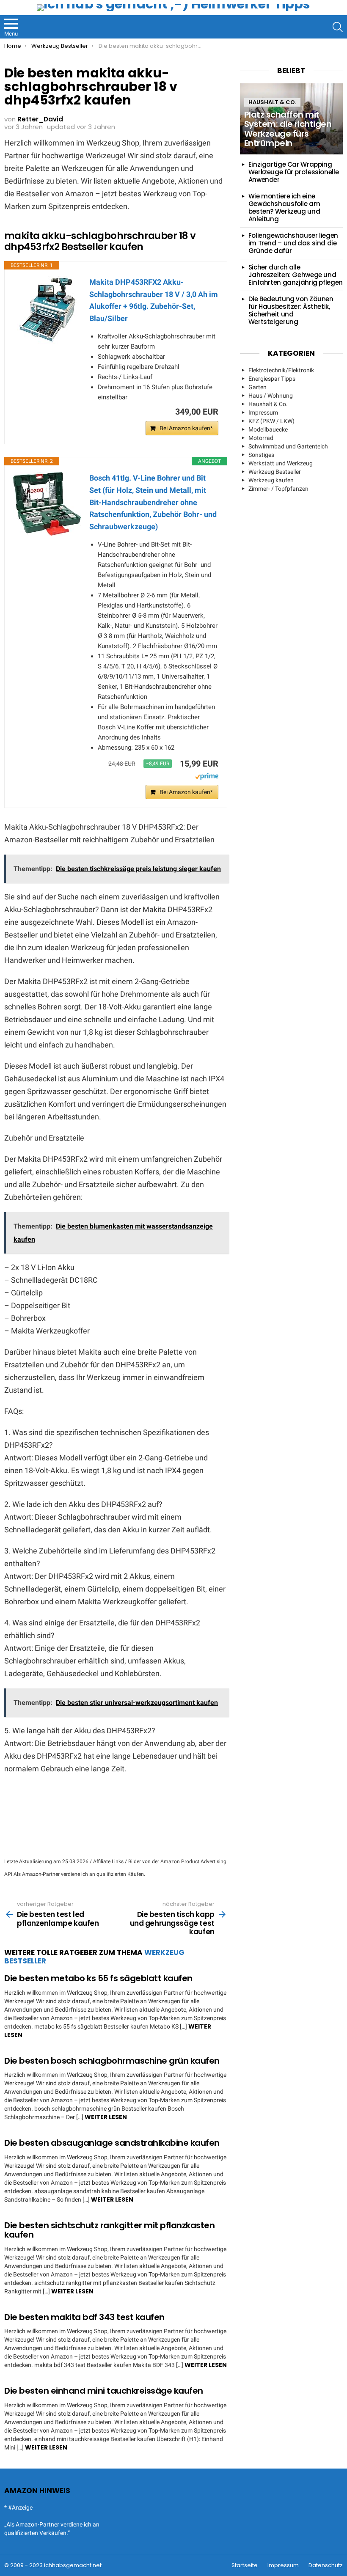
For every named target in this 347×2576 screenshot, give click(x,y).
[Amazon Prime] (207, 778)
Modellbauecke (268, 429)
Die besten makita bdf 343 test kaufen (84, 2317)
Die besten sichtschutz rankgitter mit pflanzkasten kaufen (109, 2230)
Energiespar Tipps (272, 379)
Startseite (245, 2565)
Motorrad (261, 438)
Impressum (263, 412)
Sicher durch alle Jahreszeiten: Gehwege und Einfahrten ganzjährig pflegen (296, 275)
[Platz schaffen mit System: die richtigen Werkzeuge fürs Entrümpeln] (291, 119)
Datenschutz (326, 2565)
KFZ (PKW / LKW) (271, 421)
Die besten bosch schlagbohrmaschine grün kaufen (112, 2061)
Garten (257, 387)
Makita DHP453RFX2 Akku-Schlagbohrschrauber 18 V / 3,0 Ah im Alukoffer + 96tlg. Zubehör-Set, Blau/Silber (154, 300)
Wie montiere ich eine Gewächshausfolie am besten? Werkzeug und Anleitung (284, 208)
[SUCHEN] (338, 27)
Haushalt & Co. (272, 102)
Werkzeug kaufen (271, 480)
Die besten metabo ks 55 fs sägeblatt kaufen (98, 1978)
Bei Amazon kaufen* (186, 428)
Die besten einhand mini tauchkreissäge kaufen (104, 2391)
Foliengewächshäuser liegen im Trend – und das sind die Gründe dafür (293, 243)
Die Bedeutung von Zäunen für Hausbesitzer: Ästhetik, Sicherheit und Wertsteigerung (291, 310)
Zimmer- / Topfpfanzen (278, 489)
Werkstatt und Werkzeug (281, 463)
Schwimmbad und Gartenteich (288, 446)
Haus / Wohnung (271, 396)
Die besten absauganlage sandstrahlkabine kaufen (112, 2143)
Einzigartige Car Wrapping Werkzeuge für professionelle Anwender (294, 172)
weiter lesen (106, 2117)
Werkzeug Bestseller (275, 472)
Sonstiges (261, 455)
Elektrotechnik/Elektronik (281, 370)
